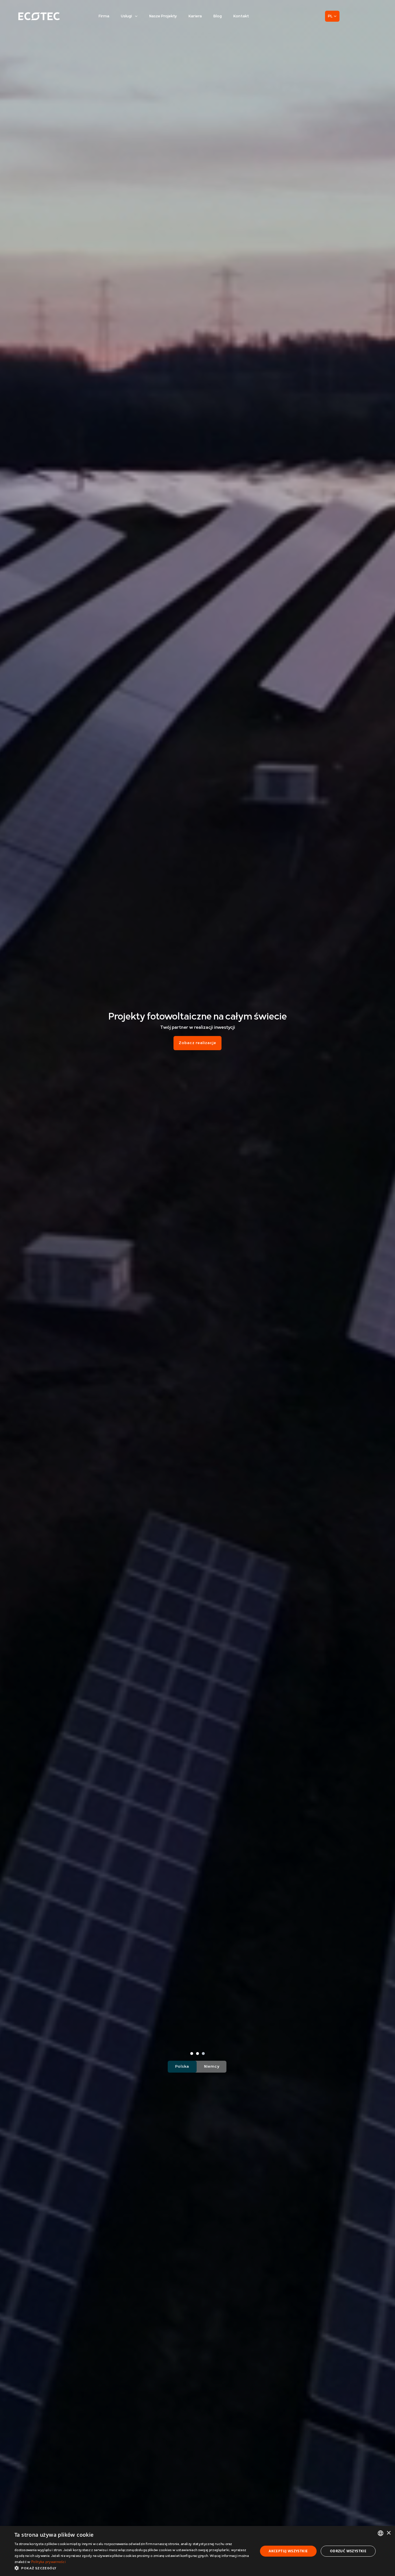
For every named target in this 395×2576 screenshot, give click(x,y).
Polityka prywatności (48, 2562)
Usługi (126, 16)
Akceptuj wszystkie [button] (288, 2551)
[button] (132, 2568)
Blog (218, 16)
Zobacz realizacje (197, 1043)
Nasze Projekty (163, 16)
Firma (104, 16)
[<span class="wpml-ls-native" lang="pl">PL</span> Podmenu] (335, 16)
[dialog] (197, 2551)
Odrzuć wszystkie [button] (348, 2551)
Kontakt (241, 16)
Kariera (195, 16)
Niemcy (212, 2067)
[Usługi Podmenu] (136, 16)
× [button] (388, 2533)
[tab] (192, 2054)
